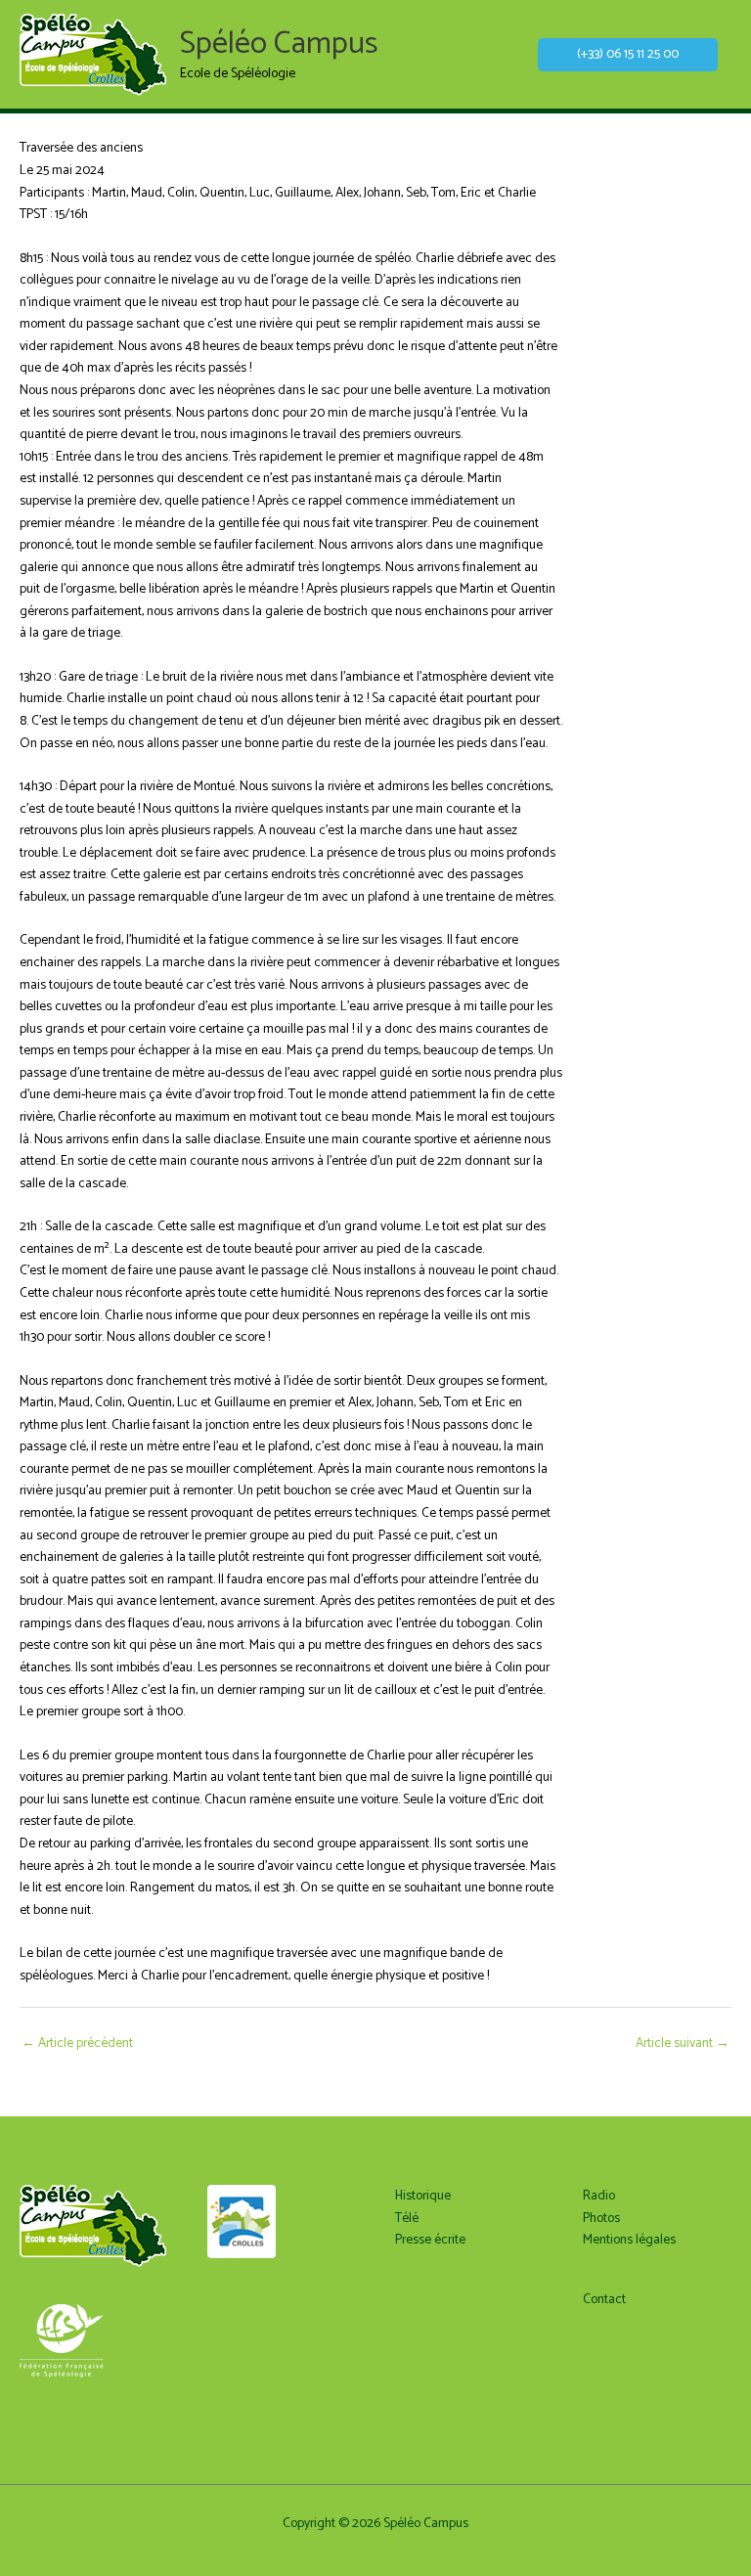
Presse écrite (430, 2240)
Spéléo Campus (279, 44)
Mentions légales (629, 2240)
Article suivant (683, 2043)
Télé (407, 2218)
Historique (423, 2196)
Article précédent (77, 2043)
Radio (599, 2196)
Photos (601, 2218)
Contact (604, 2299)
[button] (628, 55)
